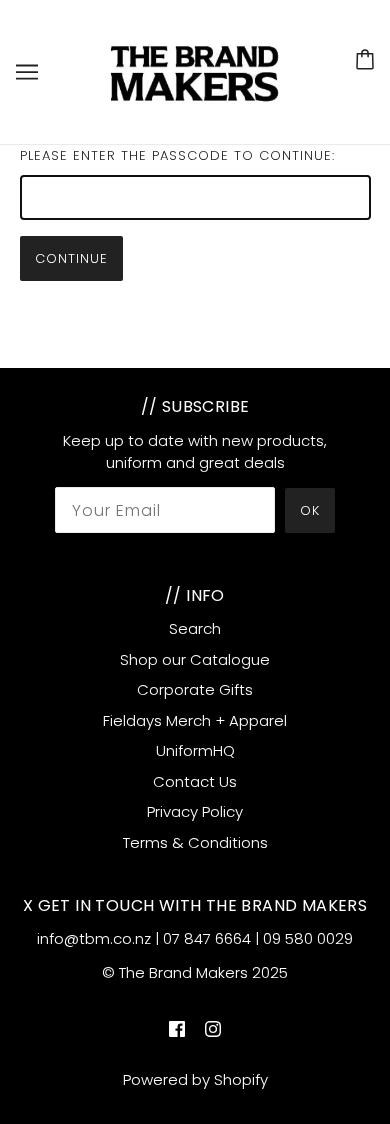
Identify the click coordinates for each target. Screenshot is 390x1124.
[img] (177, 1029)
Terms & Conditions (195, 842)
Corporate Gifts (195, 689)
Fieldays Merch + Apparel (195, 720)
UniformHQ (195, 750)
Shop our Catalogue (195, 659)
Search (195, 628)
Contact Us (195, 781)
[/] (196, 70)
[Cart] (365, 59)
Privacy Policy (195, 811)
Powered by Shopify (195, 1079)
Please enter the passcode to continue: (177, 155)
